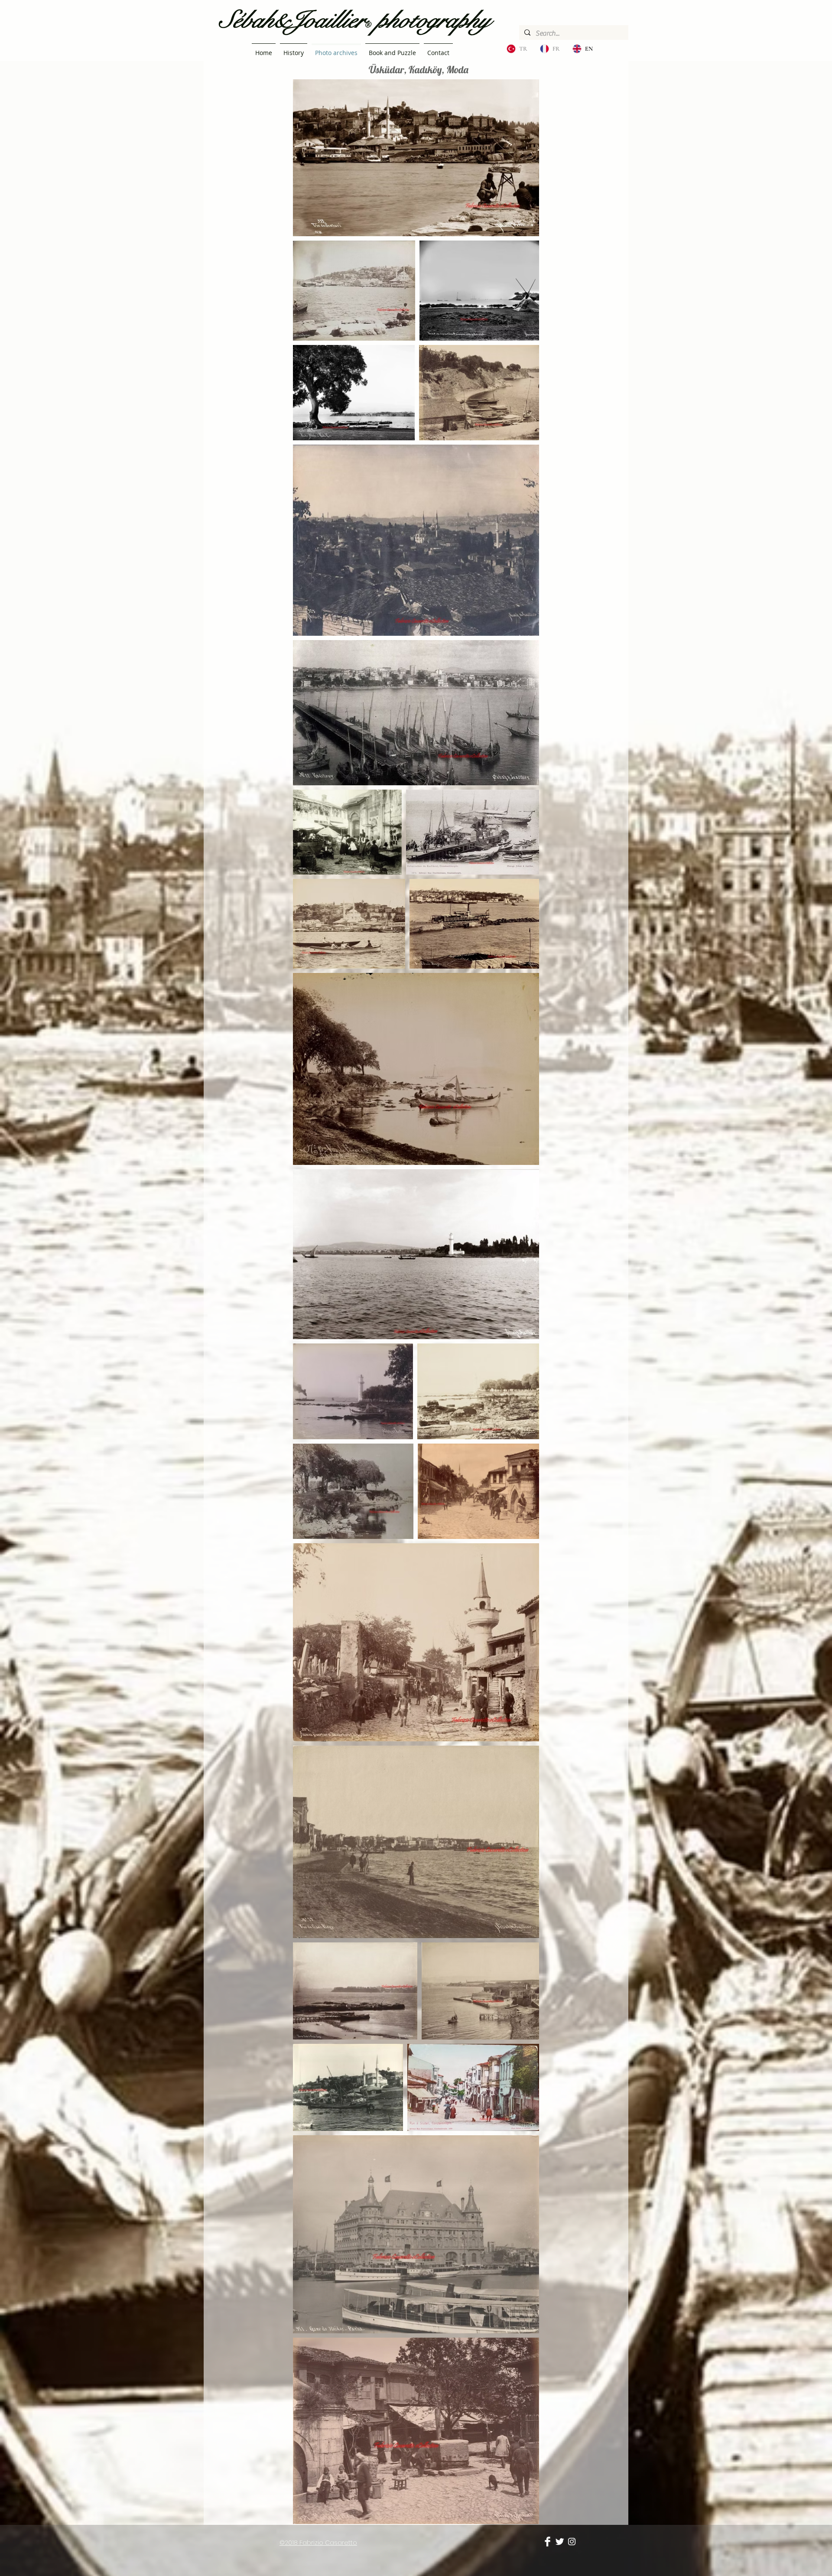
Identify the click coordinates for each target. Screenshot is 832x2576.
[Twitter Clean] (560, 2542)
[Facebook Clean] (548, 2542)
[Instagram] (572, 2542)
